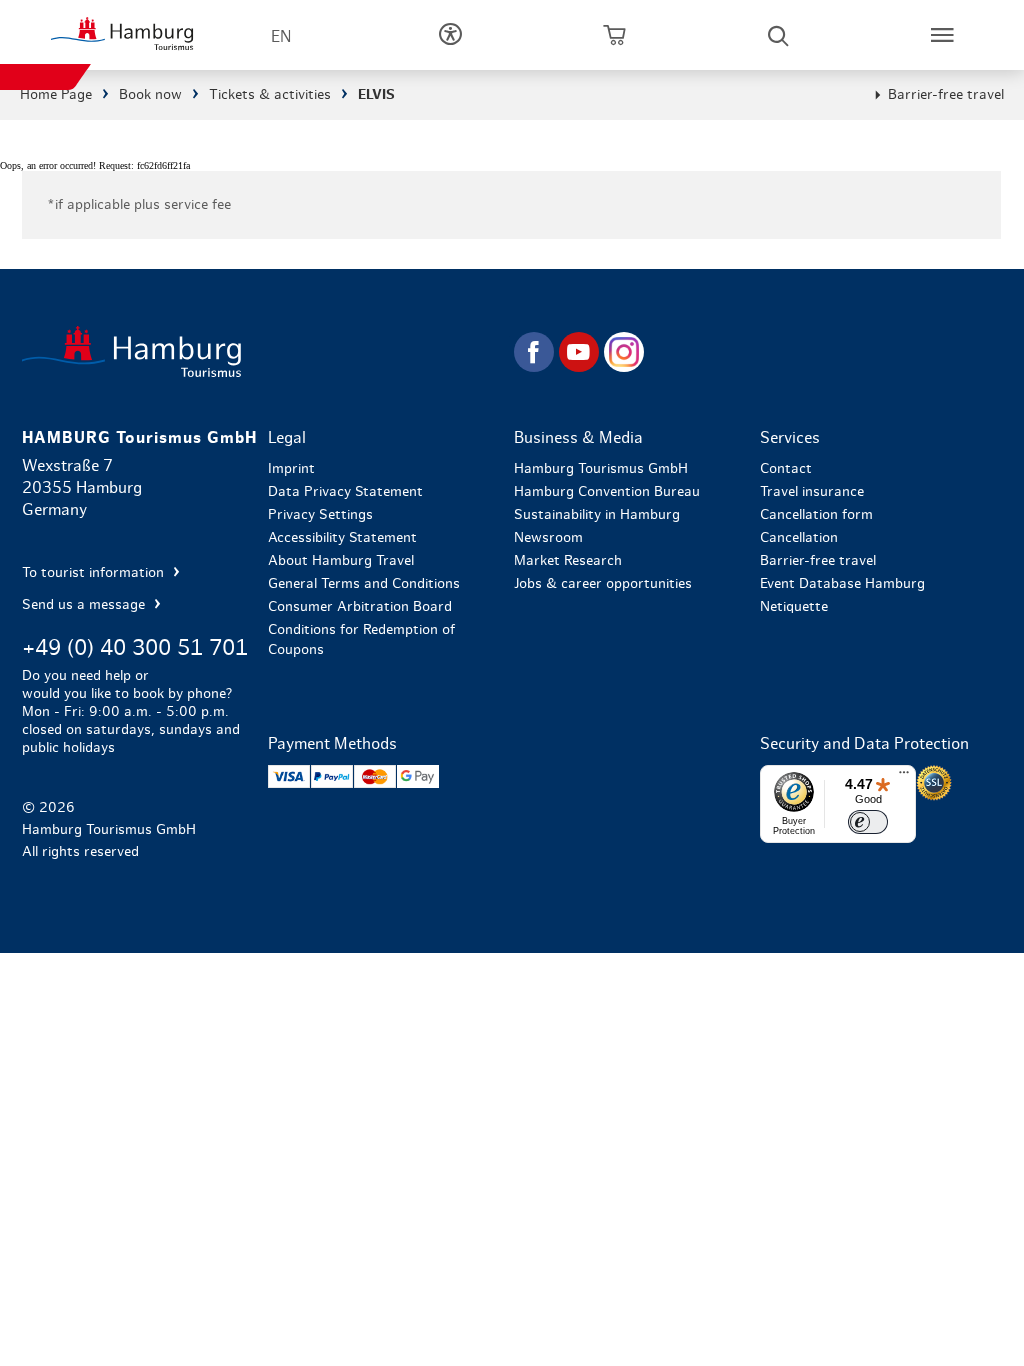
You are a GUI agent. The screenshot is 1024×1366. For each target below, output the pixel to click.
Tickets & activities (270, 95)
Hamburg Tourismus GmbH (601, 469)
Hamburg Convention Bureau (607, 492)
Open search (778, 35)
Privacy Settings (320, 515)
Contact (786, 469)
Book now (150, 95)
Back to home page (266, 351)
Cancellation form (816, 515)
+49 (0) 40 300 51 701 (135, 648)
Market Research (568, 561)
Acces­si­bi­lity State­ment (342, 538)
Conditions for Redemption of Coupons (361, 640)
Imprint (291, 469)
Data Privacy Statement (345, 492)
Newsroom (548, 538)
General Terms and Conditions (364, 584)
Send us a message (85, 605)
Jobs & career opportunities (603, 584)
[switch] (868, 822)
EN (281, 37)
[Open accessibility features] (450, 35)
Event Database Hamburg (842, 584)
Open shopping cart (614, 35)
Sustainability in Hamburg (597, 515)
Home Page (56, 95)
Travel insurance (812, 492)
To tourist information (95, 573)
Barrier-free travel (946, 95)
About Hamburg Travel (341, 561)
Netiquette (794, 607)
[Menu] (904, 777)
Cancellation (799, 538)
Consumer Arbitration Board (360, 607)
